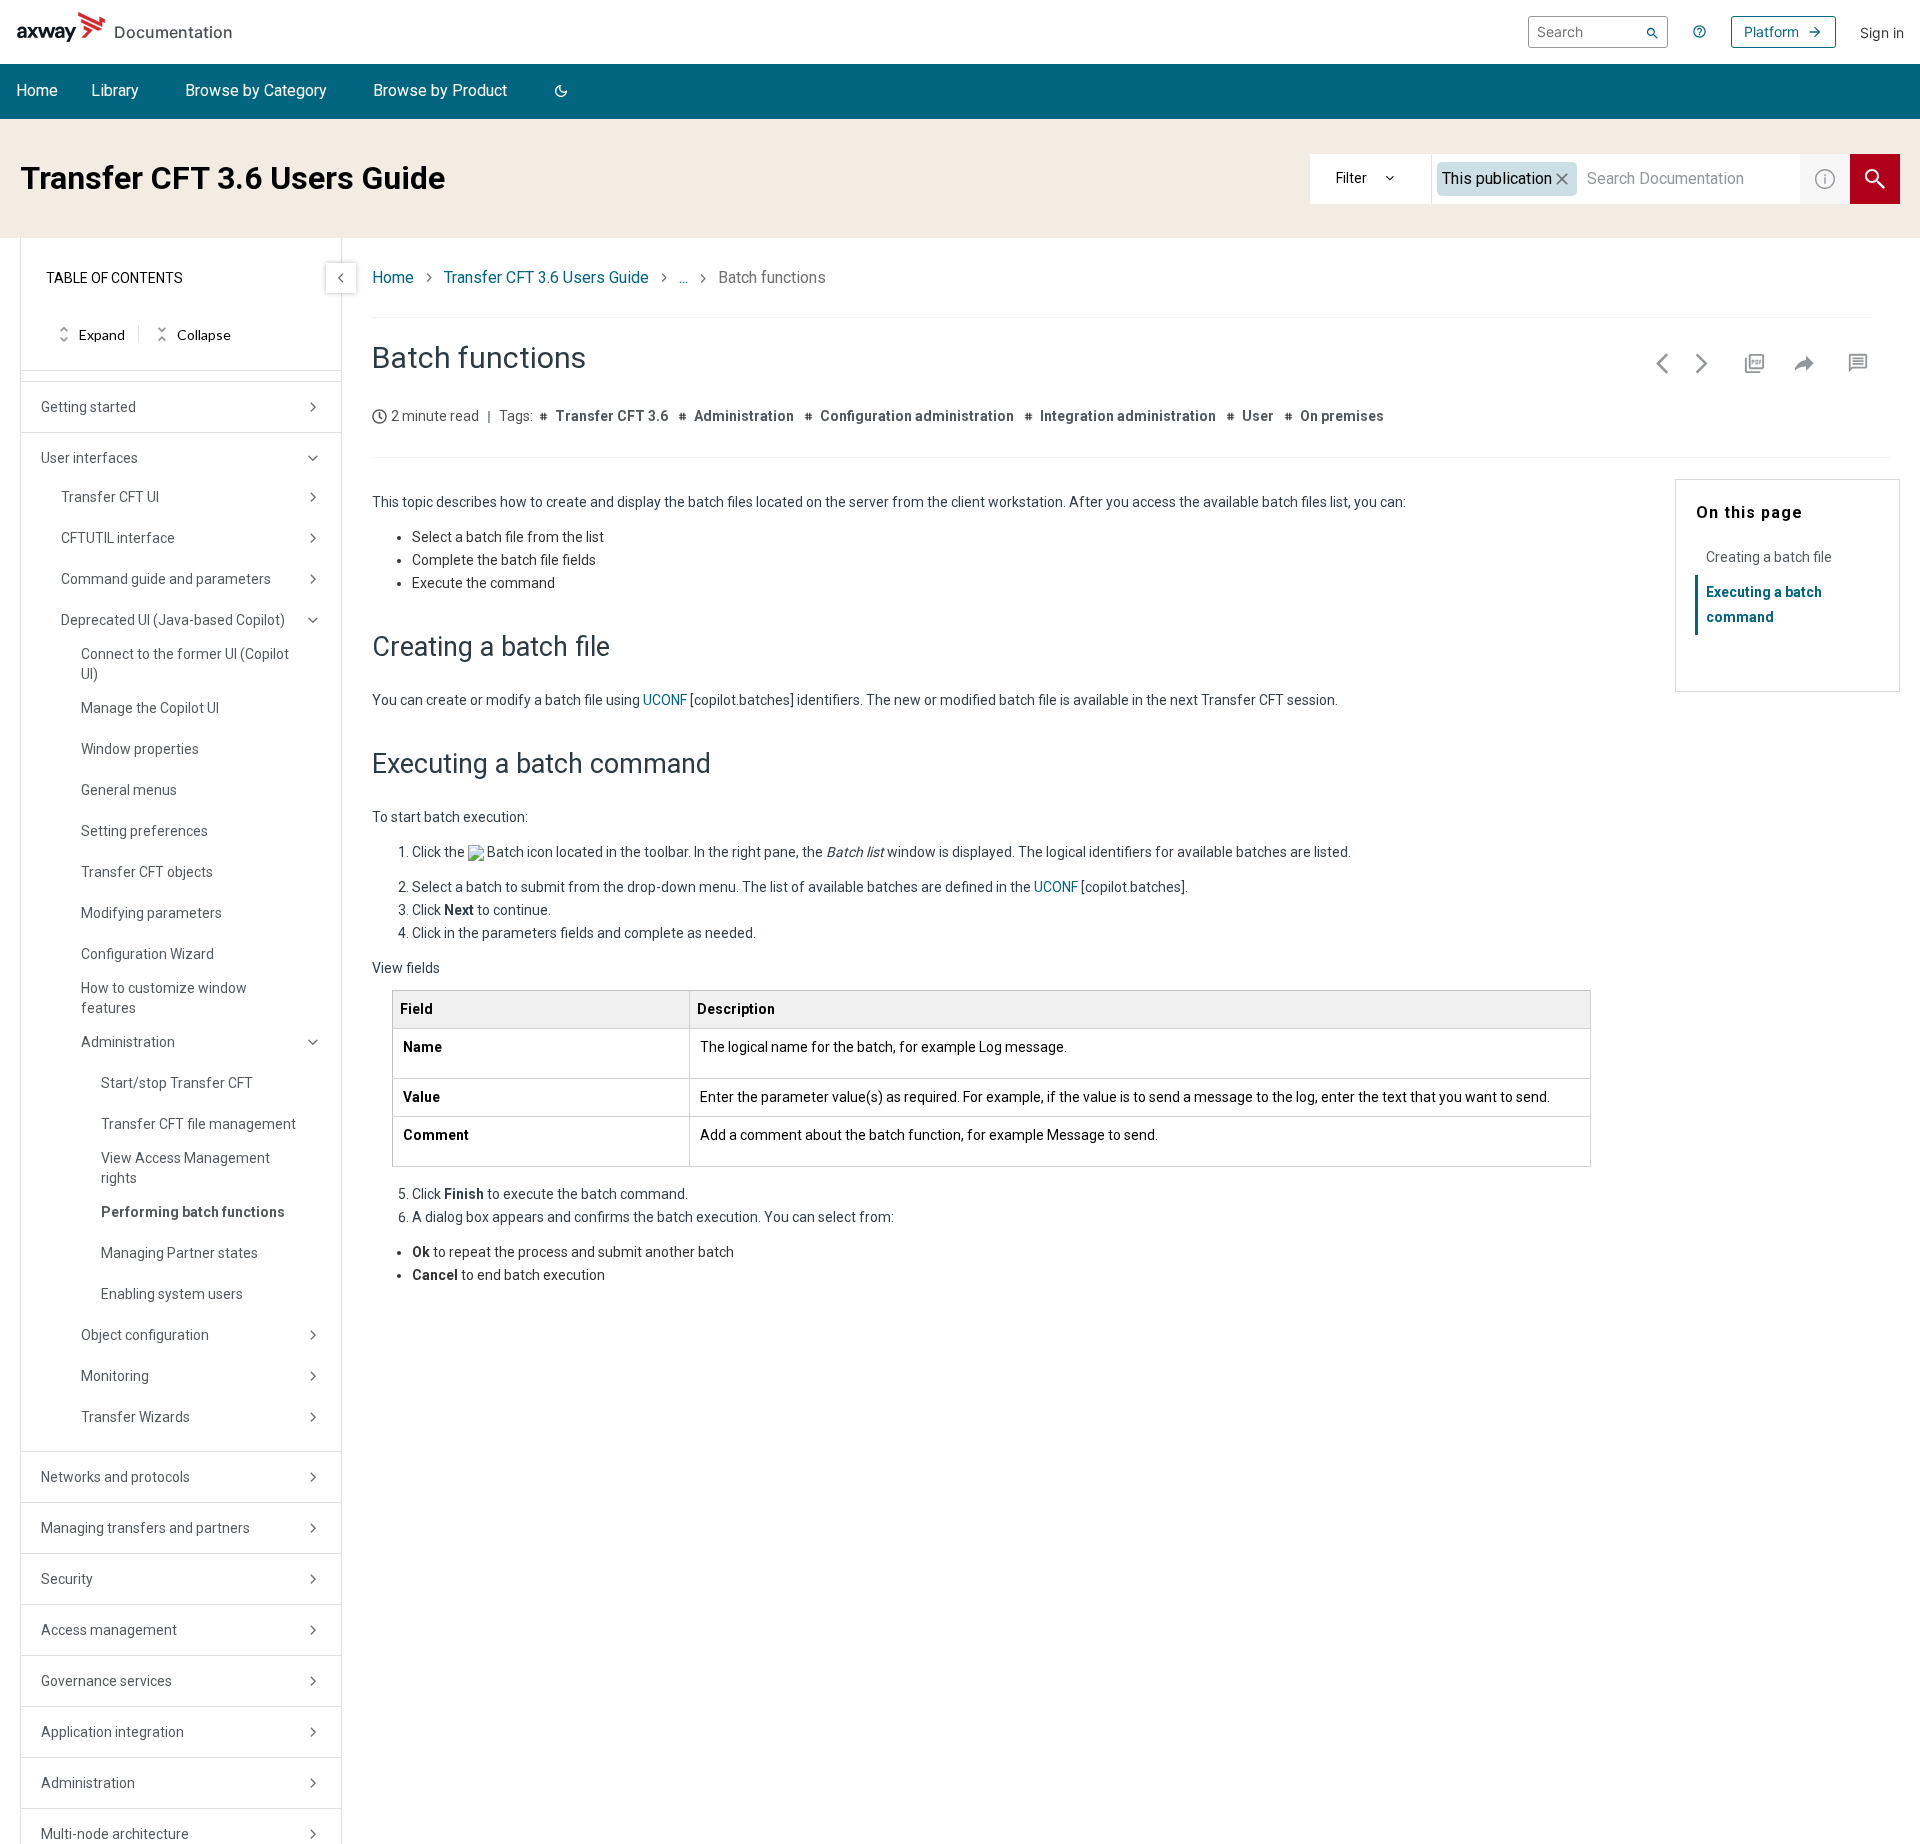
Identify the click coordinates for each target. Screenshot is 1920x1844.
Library (115, 90)
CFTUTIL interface (118, 538)
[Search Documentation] (1875, 179)
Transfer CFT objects (147, 872)
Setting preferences (144, 831)
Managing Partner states (179, 1253)
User (1258, 416)
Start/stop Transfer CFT (177, 1083)
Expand (102, 334)
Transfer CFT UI (110, 497)
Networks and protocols (115, 1477)
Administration (128, 1042)
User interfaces (89, 458)
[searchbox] (1598, 32)
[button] (561, 92)
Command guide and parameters (166, 579)
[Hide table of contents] (341, 278)
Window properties (140, 749)
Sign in (1882, 32)
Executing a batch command (1764, 604)
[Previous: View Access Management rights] (1662, 363)
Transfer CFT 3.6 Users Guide (546, 277)
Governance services (106, 1681)
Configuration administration (917, 416)
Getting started (88, 407)
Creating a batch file (1769, 557)
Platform (1771, 31)
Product (1371, 179)
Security (67, 1579)
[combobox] (1616, 179)
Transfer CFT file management (198, 1124)
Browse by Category (256, 90)
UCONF (665, 700)
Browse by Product (440, 90)
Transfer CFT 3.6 (611, 416)
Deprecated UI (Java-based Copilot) (173, 620)
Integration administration (1128, 416)
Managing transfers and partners (145, 1528)
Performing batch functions (193, 1212)
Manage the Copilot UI (150, 708)
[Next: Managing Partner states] (1702, 363)
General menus (129, 790)
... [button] (683, 277)
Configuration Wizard (147, 954)
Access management (109, 1630)
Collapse (204, 334)
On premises (1342, 416)
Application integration (112, 1732)
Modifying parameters (151, 913)
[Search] (1652, 32)
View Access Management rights (185, 1168)
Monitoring (115, 1376)
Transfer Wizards (135, 1417)
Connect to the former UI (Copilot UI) (185, 664)
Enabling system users (172, 1294)
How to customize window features (164, 998)
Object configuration (145, 1335)
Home (37, 90)
